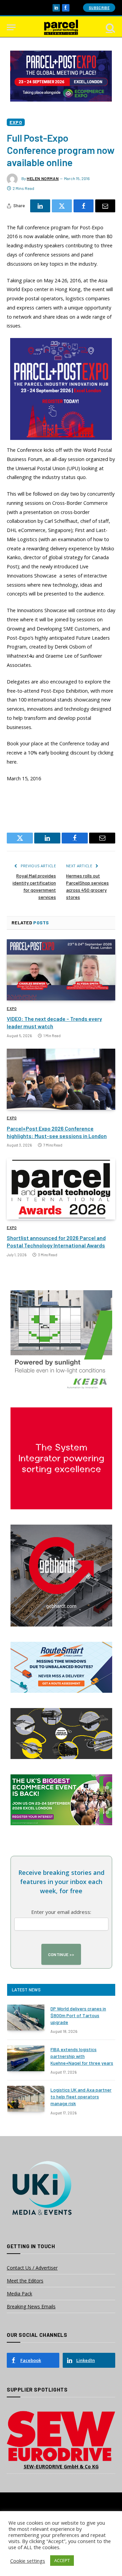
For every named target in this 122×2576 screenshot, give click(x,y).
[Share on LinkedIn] (40, 206)
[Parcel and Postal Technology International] (61, 27)
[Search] (110, 27)
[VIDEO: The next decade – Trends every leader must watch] (61, 970)
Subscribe (99, 8)
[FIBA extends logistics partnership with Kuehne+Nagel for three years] (26, 2058)
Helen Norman (43, 178)
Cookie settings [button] (28, 2561)
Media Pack (19, 2294)
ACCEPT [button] (62, 2560)
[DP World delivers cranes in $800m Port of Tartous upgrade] (26, 2018)
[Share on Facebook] (84, 206)
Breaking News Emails (31, 2306)
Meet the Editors (25, 2281)
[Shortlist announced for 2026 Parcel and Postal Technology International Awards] (61, 1189)
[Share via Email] (105, 206)
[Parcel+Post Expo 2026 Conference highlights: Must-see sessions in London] (61, 1079)
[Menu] (11, 27)
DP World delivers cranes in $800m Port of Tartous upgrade (78, 2015)
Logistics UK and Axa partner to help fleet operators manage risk (81, 2097)
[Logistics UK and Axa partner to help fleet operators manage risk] (26, 2099)
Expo (16, 122)
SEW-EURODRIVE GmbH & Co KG (61, 2466)
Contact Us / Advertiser (32, 2268)
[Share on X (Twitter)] (62, 206)
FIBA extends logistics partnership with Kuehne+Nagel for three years (82, 2056)
